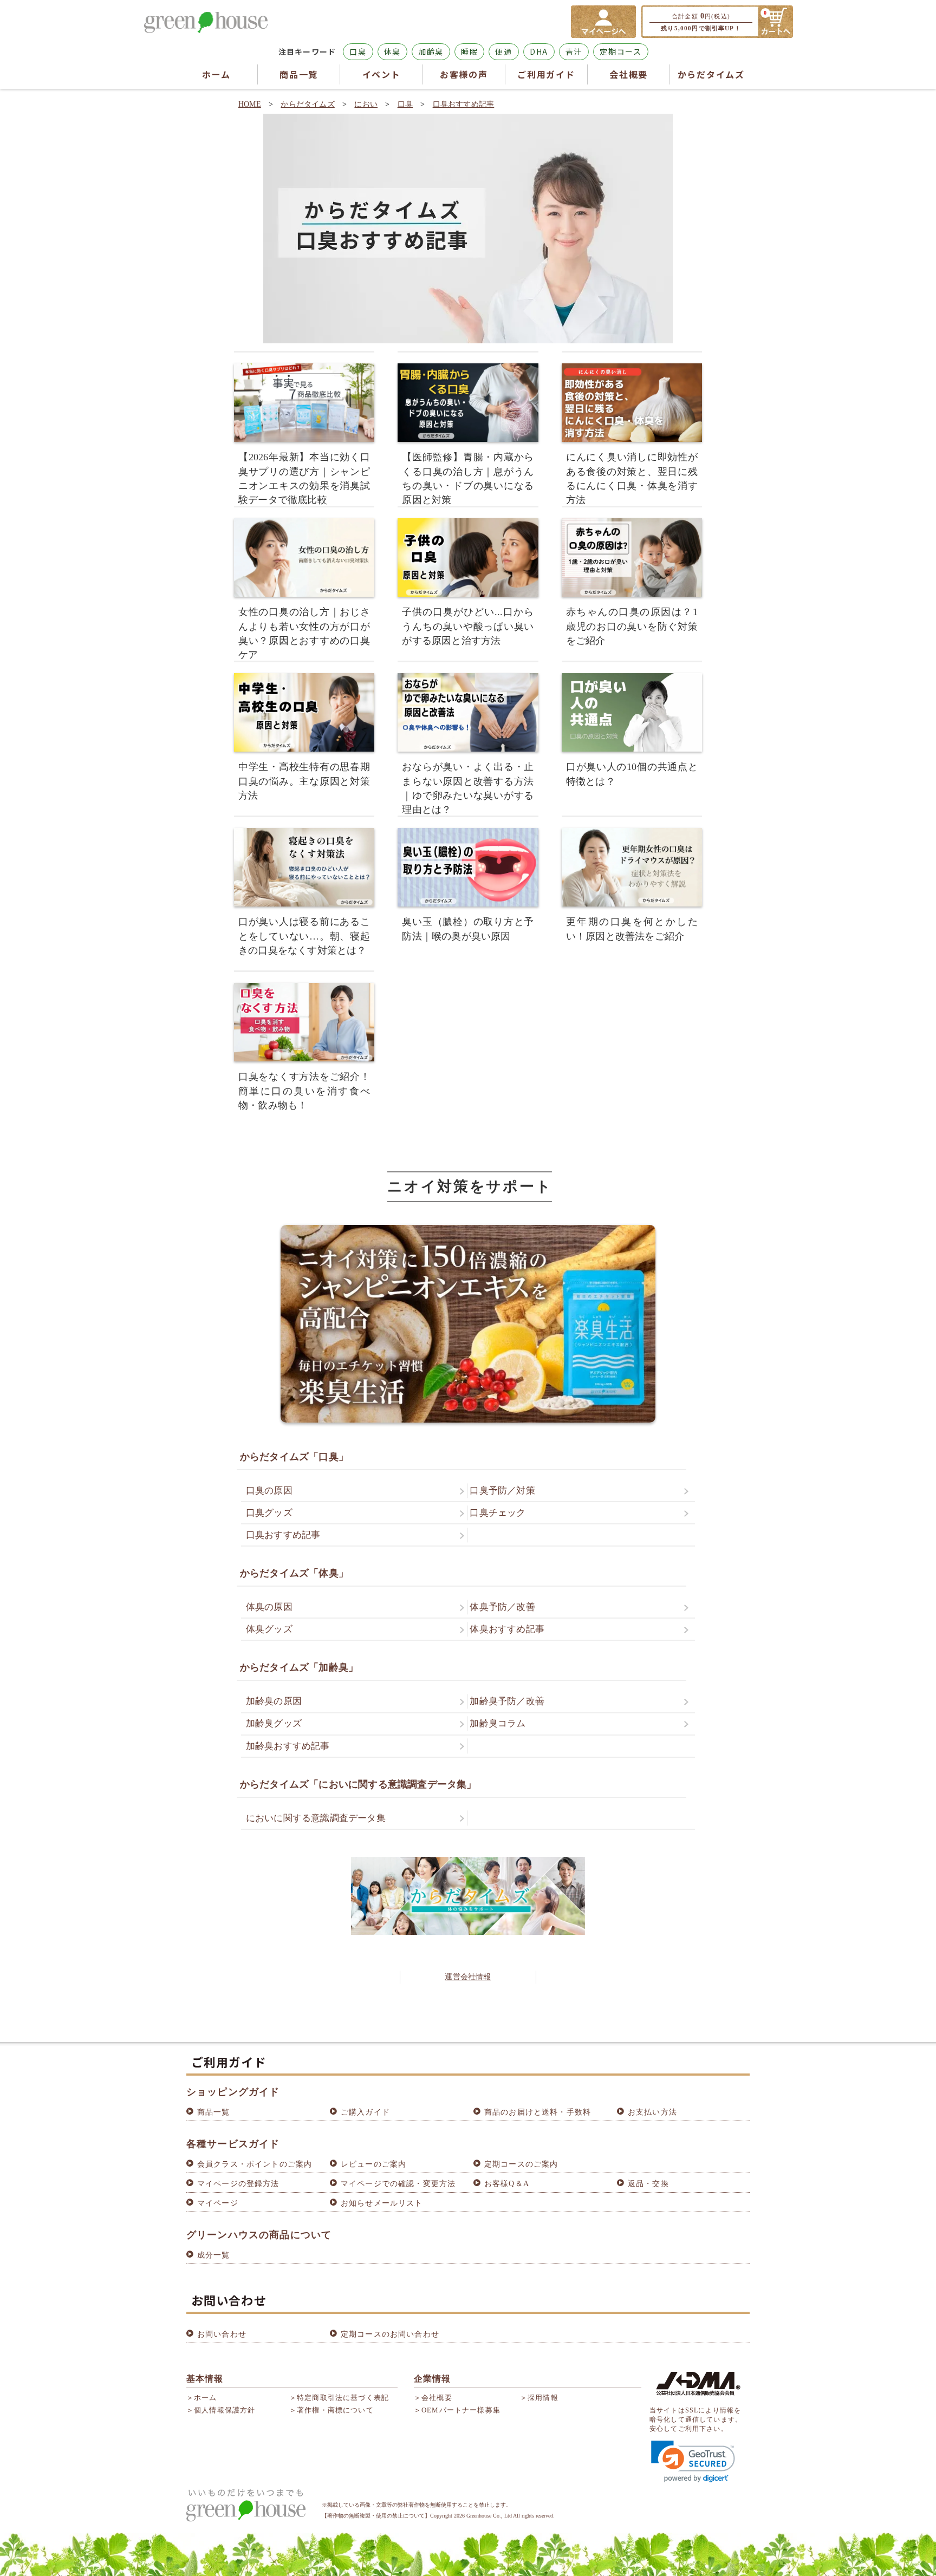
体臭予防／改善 (502, 1607)
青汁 (574, 51)
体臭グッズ (269, 1629)
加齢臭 (431, 51)
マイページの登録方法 (238, 2184)
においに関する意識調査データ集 (316, 1818)
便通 (503, 51)
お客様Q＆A (507, 2184)
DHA (539, 51)
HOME (250, 104)
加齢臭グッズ (274, 1723)
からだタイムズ (711, 74)
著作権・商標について (335, 2410)
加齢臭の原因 (274, 1701)
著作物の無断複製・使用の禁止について (376, 2516)
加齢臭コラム (498, 1723)
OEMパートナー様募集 (461, 2410)
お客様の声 (464, 74)
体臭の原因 (269, 1607)
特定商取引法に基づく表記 (343, 2398)
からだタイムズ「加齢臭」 (299, 1667)
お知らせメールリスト (382, 2203)
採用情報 (543, 2398)
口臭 (358, 51)
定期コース (621, 51)
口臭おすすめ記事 (464, 104)
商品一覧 (299, 74)
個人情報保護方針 (225, 2410)
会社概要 (629, 74)
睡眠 (469, 51)
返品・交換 (648, 2184)
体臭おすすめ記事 (507, 1629)
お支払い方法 (652, 2112)
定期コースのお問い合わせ (390, 2334)
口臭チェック (498, 1513)
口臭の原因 (269, 1491)
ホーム (216, 74)
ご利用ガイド (546, 74)
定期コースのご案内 (521, 2164)
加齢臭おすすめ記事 (288, 1746)
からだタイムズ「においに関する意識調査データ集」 (358, 1784)
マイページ (218, 2203)
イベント (382, 74)
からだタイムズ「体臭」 (294, 1573)
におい (366, 104)
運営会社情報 (468, 1977)
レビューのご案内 (373, 2164)
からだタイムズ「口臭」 (294, 1457)
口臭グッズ (269, 1513)
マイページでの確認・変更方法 (398, 2184)
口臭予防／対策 (502, 1491)
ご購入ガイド (365, 2112)
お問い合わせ (222, 2334)
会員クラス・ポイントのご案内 (255, 2164)
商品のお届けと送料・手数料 (538, 2112)
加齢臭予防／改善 (507, 1701)
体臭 (392, 51)
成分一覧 (214, 2255)
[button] (693, 2461)
